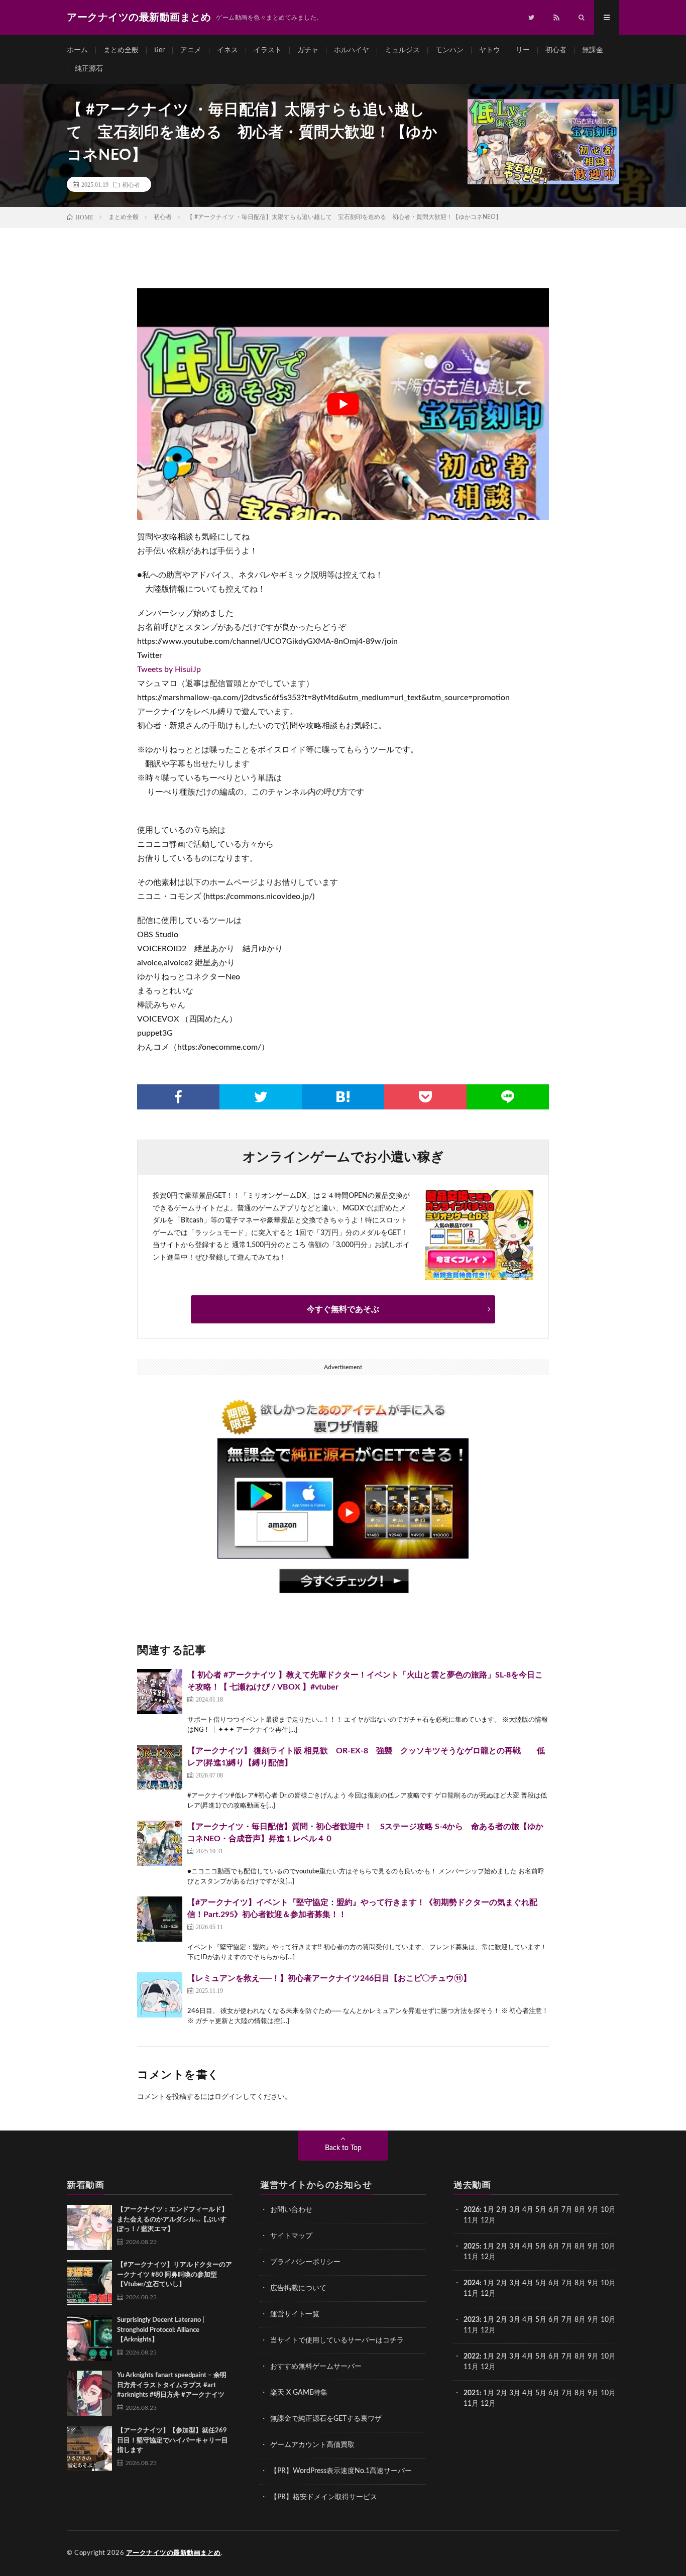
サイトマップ (291, 2236)
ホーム (77, 50)
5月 (541, 2210)
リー (523, 50)
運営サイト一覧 (295, 2314)
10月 (608, 2247)
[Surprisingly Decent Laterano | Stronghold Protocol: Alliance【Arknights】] (89, 2338)
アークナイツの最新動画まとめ (174, 2553)
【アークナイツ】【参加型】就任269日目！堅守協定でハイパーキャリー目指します (173, 2440)
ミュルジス (402, 50)
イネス (227, 50)
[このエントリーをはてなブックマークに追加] (343, 1097)
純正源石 (89, 69)
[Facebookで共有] (178, 1097)
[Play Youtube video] (343, 404)
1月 (489, 2210)
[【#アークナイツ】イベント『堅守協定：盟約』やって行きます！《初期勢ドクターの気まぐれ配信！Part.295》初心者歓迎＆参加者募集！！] (160, 1919)
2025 (472, 2247)
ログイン (228, 2097)
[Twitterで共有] (261, 1097)
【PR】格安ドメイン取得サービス (324, 2497)
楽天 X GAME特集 (299, 2393)
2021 (472, 2393)
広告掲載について (298, 2288)
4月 (528, 2210)
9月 (593, 2247)
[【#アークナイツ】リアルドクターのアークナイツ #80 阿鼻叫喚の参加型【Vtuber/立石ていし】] (89, 2283)
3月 (515, 2210)
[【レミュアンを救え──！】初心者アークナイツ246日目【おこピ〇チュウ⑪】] (160, 1995)
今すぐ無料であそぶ (343, 1309)
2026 (472, 2210)
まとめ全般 (121, 50)
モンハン (449, 50)
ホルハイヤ (352, 50)
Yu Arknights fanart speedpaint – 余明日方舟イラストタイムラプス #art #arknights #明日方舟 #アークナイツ (172, 2385)
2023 (472, 2320)
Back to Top (343, 2148)
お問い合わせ (291, 2210)
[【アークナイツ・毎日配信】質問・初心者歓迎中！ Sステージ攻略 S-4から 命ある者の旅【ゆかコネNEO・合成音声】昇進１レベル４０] (160, 1843)
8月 (580, 2210)
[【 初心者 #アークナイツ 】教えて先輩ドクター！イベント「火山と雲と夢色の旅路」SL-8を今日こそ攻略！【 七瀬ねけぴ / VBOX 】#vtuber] (160, 1692)
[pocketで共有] (425, 1097)
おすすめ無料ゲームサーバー (316, 2367)
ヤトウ (490, 50)
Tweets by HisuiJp (169, 669)
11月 (471, 2257)
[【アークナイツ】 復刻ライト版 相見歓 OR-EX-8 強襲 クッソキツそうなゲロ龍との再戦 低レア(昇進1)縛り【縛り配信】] (160, 1767)
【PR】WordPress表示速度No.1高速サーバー (341, 2471)
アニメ (191, 50)
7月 (567, 2210)
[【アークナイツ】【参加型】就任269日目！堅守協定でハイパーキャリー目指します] (89, 2448)
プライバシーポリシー (305, 2262)
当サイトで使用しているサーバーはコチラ (337, 2340)
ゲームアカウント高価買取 (312, 2445)
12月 (488, 2257)
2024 (472, 2283)
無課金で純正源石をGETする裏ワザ (326, 2419)
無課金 (593, 50)
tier (159, 50)
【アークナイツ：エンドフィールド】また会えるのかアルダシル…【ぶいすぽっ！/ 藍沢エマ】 (173, 2219)
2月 (502, 2210)
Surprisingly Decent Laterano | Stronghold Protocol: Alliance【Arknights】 (160, 2330)
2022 (472, 2357)
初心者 (556, 50)
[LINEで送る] (508, 1097)
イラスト (268, 50)
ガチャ (308, 50)
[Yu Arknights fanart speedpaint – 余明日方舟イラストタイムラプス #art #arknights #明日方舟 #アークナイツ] (89, 2393)
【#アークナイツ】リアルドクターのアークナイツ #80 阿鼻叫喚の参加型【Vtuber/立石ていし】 (175, 2275)
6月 (554, 2210)
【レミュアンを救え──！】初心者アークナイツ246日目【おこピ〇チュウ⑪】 (329, 1978)
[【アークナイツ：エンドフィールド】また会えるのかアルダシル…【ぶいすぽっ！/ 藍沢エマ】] (89, 2227)
